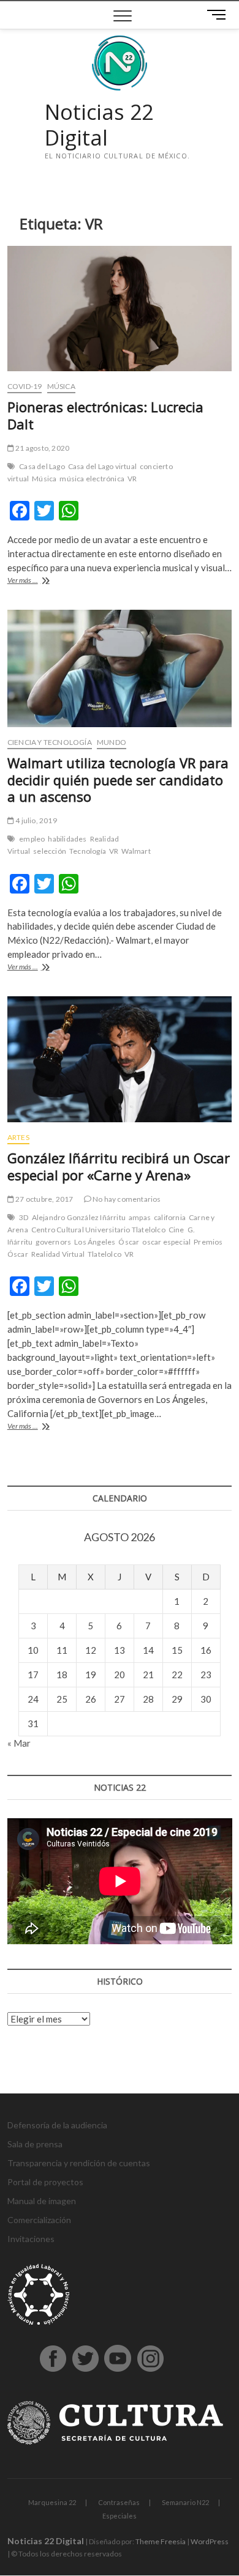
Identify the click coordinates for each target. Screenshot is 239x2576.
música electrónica (92, 479)
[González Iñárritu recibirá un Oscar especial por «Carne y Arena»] (120, 1059)
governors (53, 1242)
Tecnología (88, 851)
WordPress (210, 2541)
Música (61, 386)
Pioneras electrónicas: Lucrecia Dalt (105, 415)
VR (132, 479)
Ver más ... (41, 581)
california (170, 1217)
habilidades (67, 839)
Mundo (112, 742)
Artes (18, 1137)
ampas (140, 1217)
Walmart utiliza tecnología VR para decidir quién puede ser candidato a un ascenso (118, 780)
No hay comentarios (126, 1199)
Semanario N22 (185, 2502)
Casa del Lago (42, 466)
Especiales (120, 2516)
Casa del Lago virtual (102, 466)
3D (24, 1217)
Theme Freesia (161, 2541)
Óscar (129, 1242)
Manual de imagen (42, 2201)
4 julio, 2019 (36, 820)
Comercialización (39, 2220)
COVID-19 (25, 386)
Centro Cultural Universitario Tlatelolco (98, 1230)
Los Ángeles (95, 1242)
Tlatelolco (104, 1254)
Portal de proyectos (45, 2182)
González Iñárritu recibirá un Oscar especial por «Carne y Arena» (119, 1166)
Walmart (136, 851)
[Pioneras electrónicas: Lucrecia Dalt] (120, 309)
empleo (32, 839)
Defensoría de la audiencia (57, 2125)
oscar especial (166, 1242)
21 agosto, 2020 (42, 448)
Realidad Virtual (58, 1254)
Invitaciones (31, 2239)
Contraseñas (119, 2502)
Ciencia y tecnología (50, 742)
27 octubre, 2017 (44, 1199)
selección (50, 851)
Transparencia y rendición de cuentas (79, 2163)
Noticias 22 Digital (99, 125)
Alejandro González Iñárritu (79, 1217)
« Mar (19, 1743)
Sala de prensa (35, 2144)
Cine (176, 1230)
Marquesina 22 (52, 2502)
